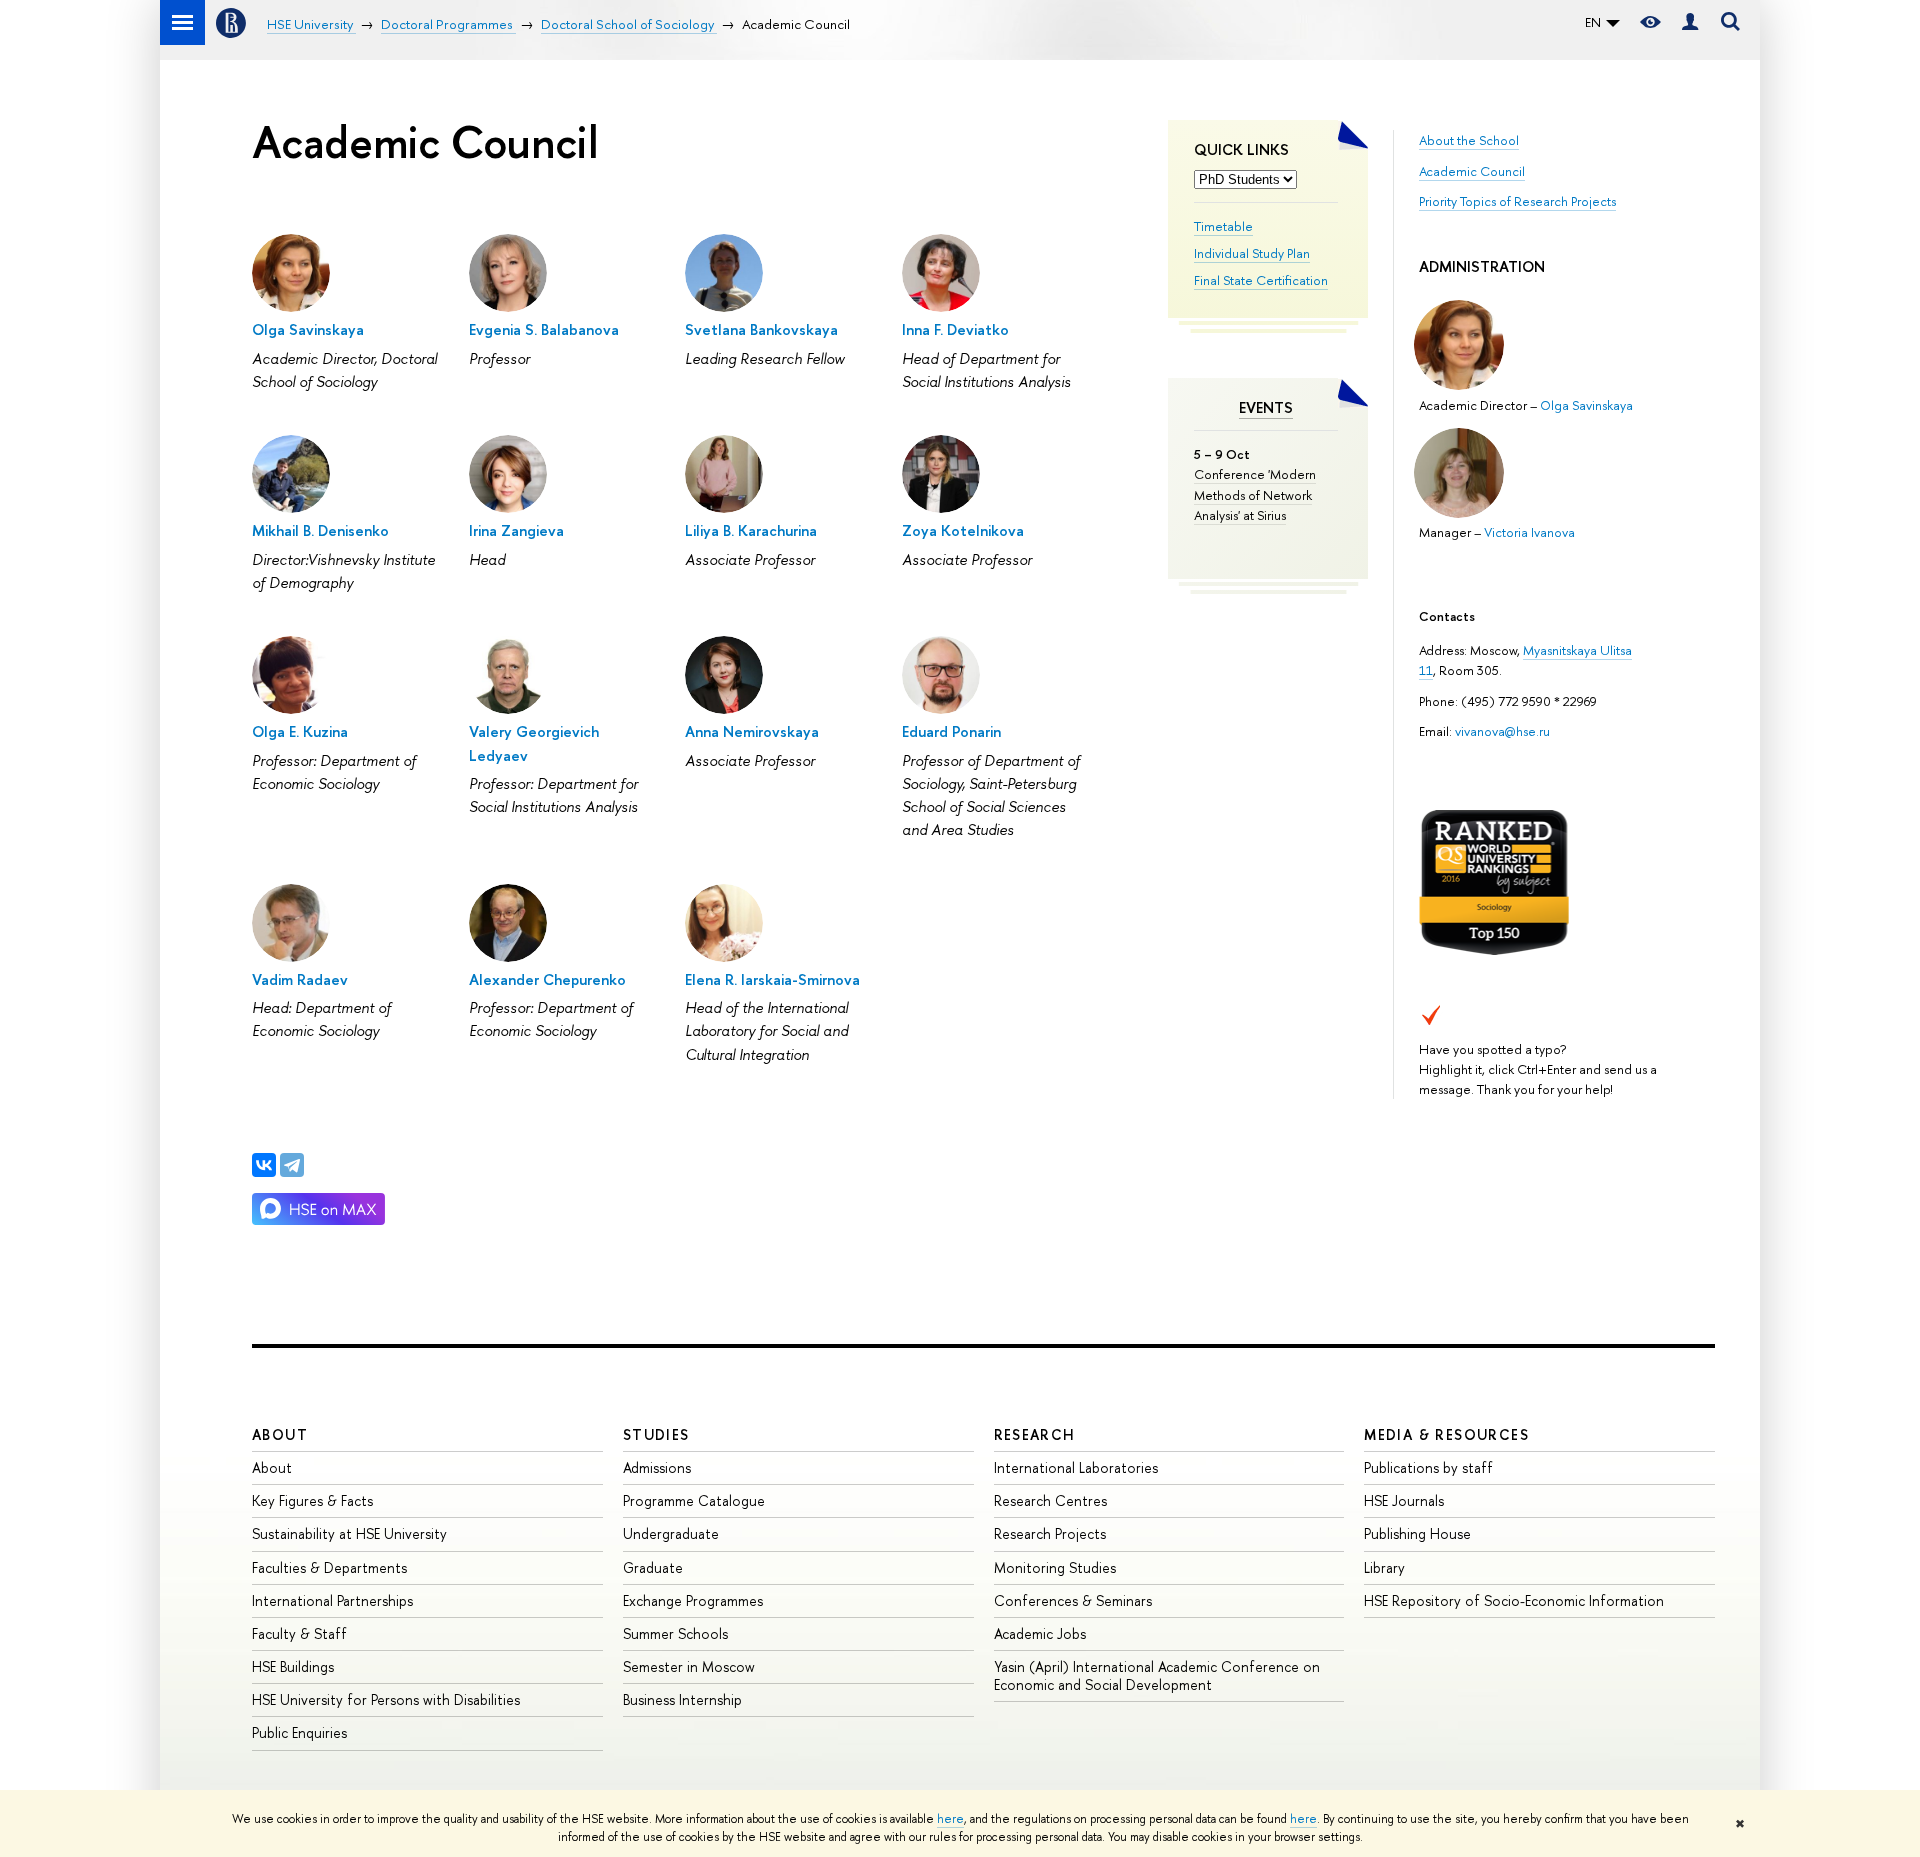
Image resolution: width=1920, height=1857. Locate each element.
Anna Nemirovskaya (752, 731)
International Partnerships (332, 1600)
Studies (656, 1434)
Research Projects (1050, 1533)
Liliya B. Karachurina (751, 530)
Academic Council (1472, 171)
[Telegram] (292, 1165)
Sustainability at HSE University (349, 1533)
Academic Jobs (1040, 1633)
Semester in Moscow (689, 1666)
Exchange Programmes (693, 1600)
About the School (1469, 140)
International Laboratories (1076, 1467)
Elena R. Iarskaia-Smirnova (772, 979)
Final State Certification (1261, 280)
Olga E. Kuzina (300, 731)
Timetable (1223, 226)
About (280, 1434)
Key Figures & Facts (312, 1500)
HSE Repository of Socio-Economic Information (1514, 1600)
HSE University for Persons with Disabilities (386, 1699)
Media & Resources (1446, 1434)
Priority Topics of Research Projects (1517, 201)
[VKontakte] (264, 1165)
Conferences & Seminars (1073, 1600)
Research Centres (1050, 1500)
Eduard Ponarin (951, 731)
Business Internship (682, 1699)
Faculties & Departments (329, 1567)
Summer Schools (675, 1633)
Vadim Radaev (300, 979)
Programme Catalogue (694, 1500)
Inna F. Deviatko (955, 329)
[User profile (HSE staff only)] (1690, 22)
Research (1035, 1434)
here (950, 1819)
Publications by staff (1428, 1467)
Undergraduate (671, 1533)
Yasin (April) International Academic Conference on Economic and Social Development (1157, 1675)
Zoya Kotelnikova (963, 530)
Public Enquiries (299, 1732)
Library (1384, 1567)
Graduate (653, 1567)
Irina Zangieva (516, 530)
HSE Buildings (293, 1666)
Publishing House (1417, 1533)
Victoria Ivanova (1529, 532)
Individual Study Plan (1252, 253)
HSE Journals (1404, 1500)
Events (1266, 407)
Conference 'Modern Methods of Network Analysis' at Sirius (1255, 494)
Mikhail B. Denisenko (320, 530)
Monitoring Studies (1055, 1567)
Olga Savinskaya (1586, 405)
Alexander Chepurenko (547, 979)
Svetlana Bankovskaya (761, 329)
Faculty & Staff (299, 1633)
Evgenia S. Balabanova (544, 329)
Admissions (657, 1467)
